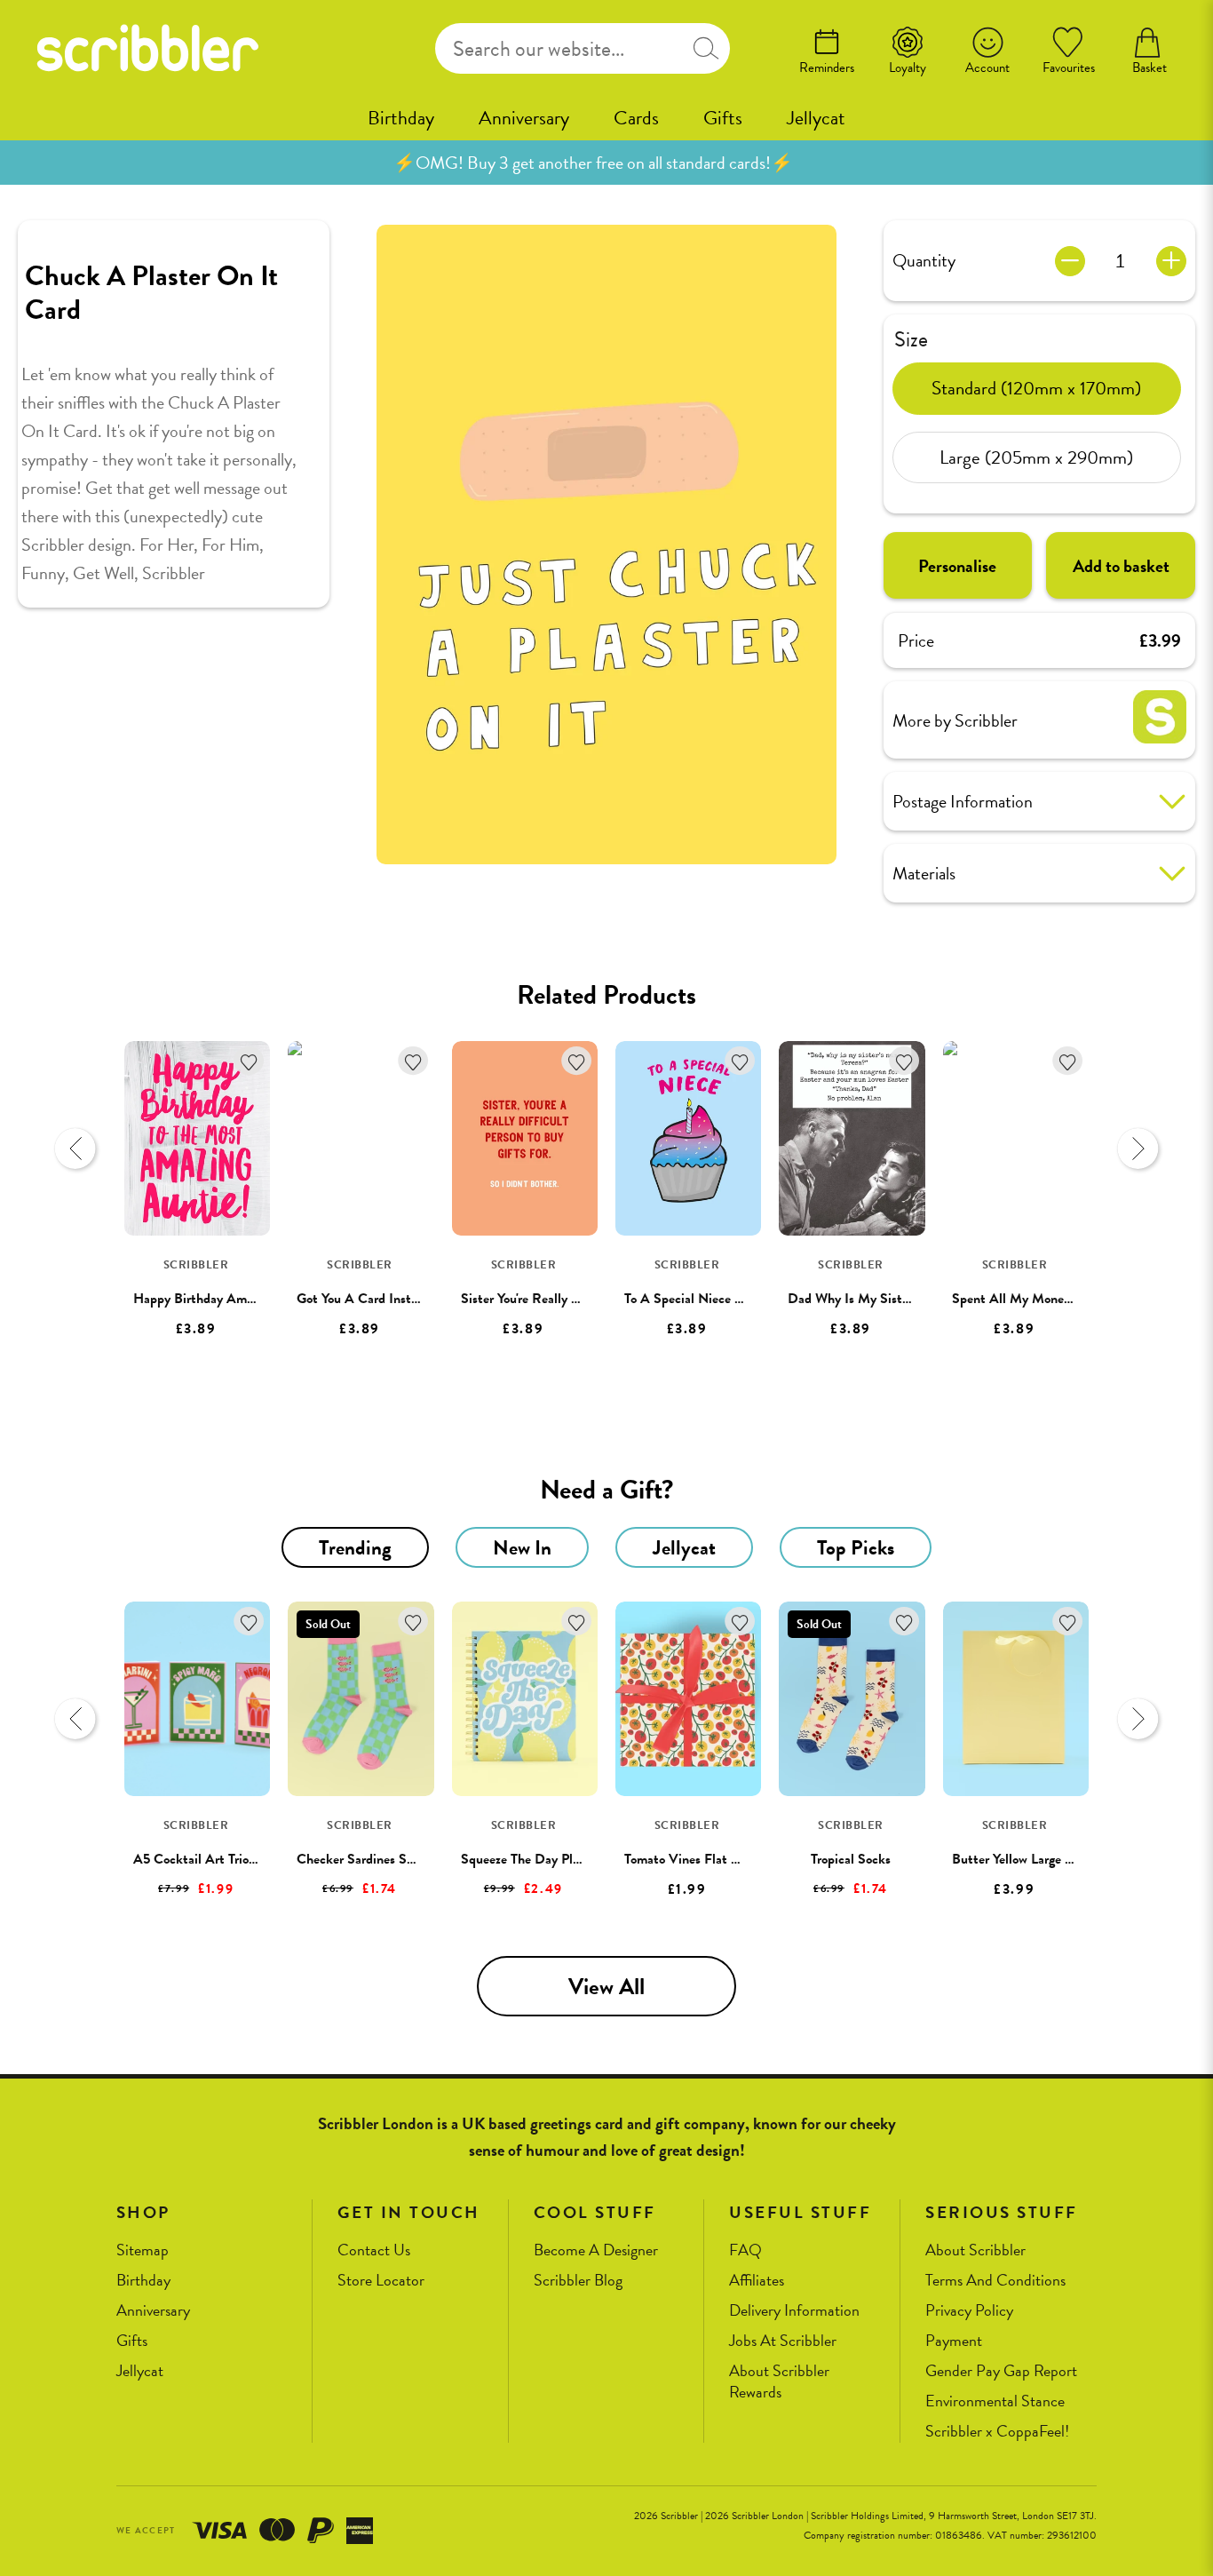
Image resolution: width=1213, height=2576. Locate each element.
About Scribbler (975, 2250)
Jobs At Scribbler (783, 2341)
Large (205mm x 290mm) (1036, 457)
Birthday (401, 118)
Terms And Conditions (995, 2281)
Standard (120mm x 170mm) (1036, 387)
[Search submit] (706, 48)
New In (522, 1547)
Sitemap (143, 2250)
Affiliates (757, 2281)
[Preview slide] (75, 1149)
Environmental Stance (995, 2401)
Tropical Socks (851, 1859)
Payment (954, 2341)
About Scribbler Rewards (779, 2382)
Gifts (723, 118)
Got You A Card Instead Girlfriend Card (408, 1299)
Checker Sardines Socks (364, 1859)
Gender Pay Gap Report (1001, 2371)
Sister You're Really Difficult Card (556, 1299)
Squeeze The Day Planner (532, 1859)
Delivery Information (794, 2311)
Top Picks (856, 1547)
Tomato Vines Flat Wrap (692, 1859)
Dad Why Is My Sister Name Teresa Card (904, 1299)
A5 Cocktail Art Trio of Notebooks (230, 1859)
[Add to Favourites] (249, 1061)
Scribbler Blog (578, 2281)
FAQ (745, 2250)
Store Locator (381, 2281)
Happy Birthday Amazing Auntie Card (241, 1299)
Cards (636, 118)
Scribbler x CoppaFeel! (997, 2432)
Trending (355, 1547)
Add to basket (1121, 566)
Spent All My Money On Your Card (1051, 1299)
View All (606, 1987)
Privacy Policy (969, 2311)
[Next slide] (1138, 1149)
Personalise (957, 566)
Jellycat (816, 118)
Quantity (924, 260)
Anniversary (524, 118)
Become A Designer (596, 2250)
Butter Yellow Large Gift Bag (1033, 1859)
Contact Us (374, 2250)
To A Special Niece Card (693, 1299)
